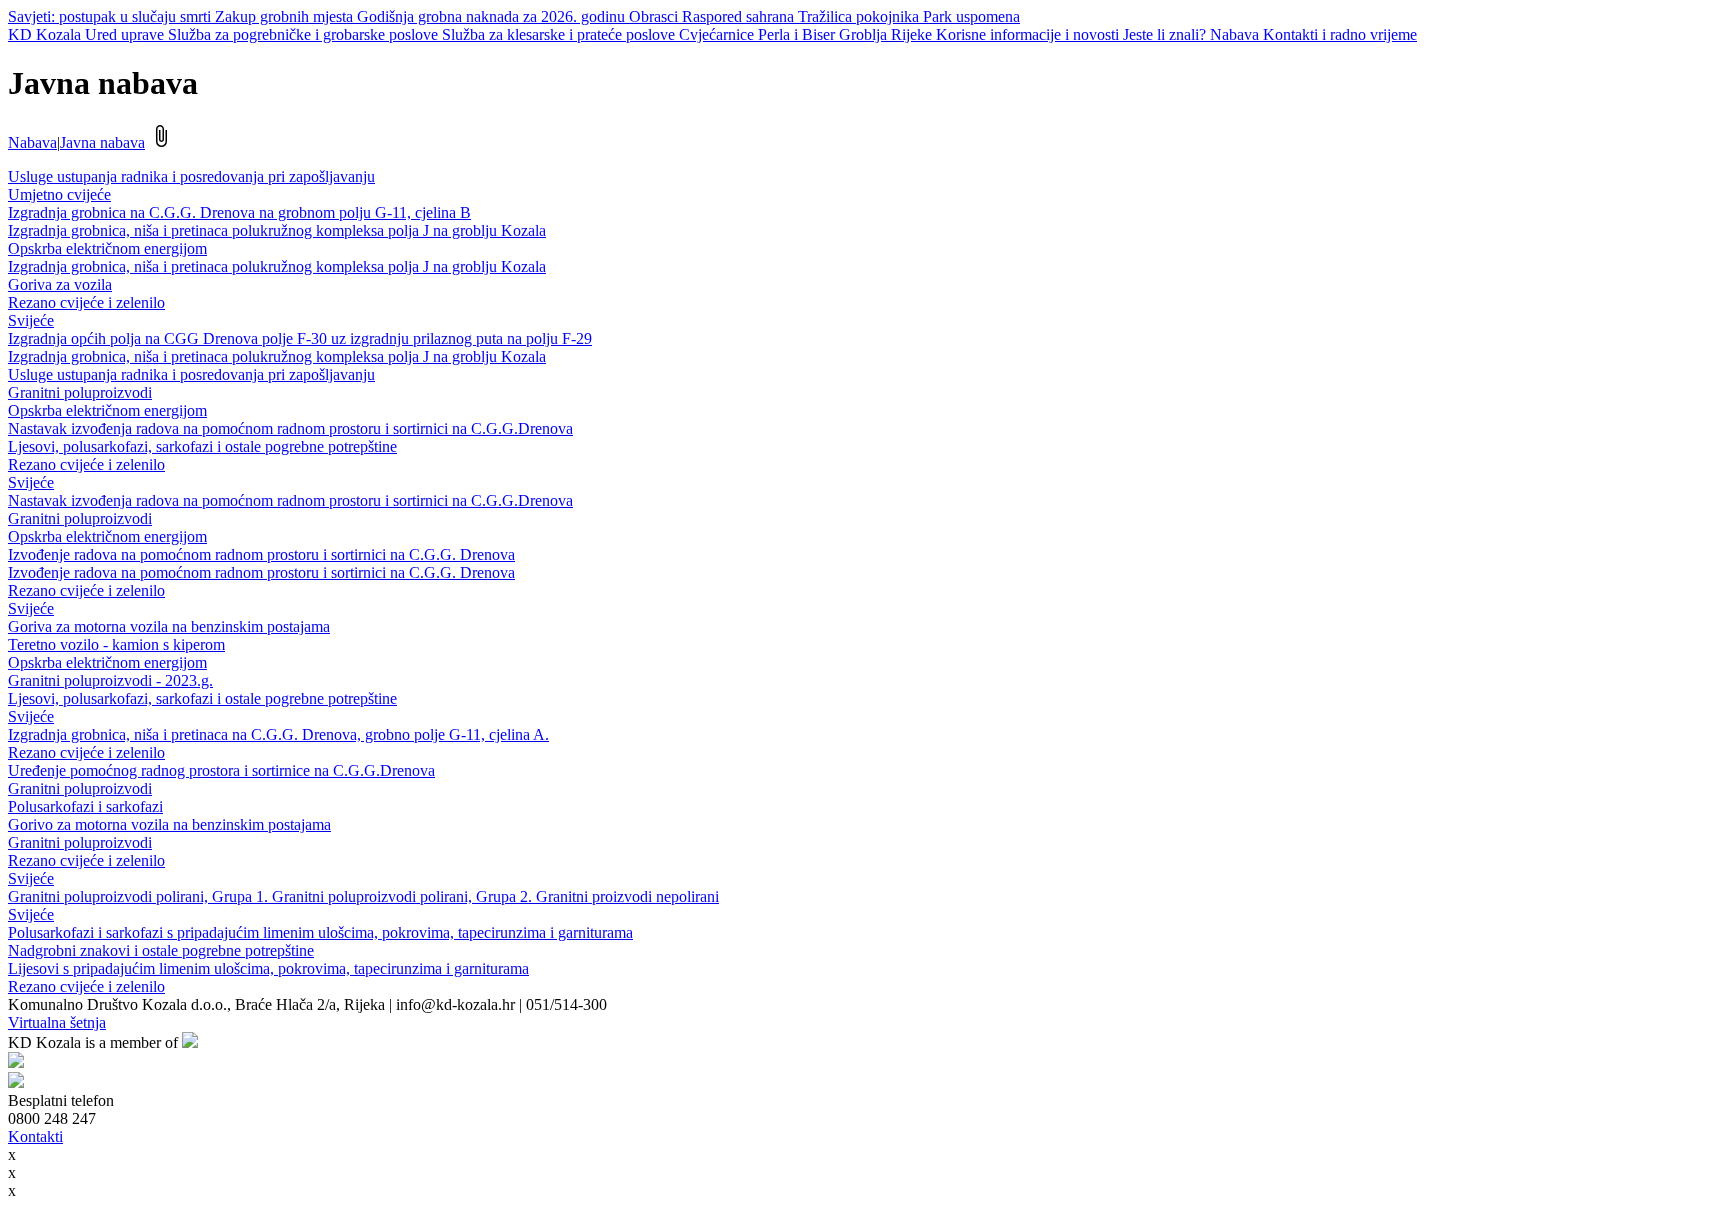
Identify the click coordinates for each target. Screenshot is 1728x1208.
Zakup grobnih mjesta (286, 16)
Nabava (1236, 34)
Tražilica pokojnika (860, 16)
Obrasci (655, 16)
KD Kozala (46, 34)
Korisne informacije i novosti (1029, 34)
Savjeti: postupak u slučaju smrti (111, 16)
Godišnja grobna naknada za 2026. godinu (493, 16)
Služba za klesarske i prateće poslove (560, 34)
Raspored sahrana (740, 16)
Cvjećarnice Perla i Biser (759, 34)
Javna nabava (102, 142)
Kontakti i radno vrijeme (1340, 34)
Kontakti (35, 1136)
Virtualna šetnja (57, 1022)
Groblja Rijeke (887, 34)
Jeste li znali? (1166, 34)
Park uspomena (971, 16)
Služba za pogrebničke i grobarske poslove (305, 34)
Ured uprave (126, 34)
